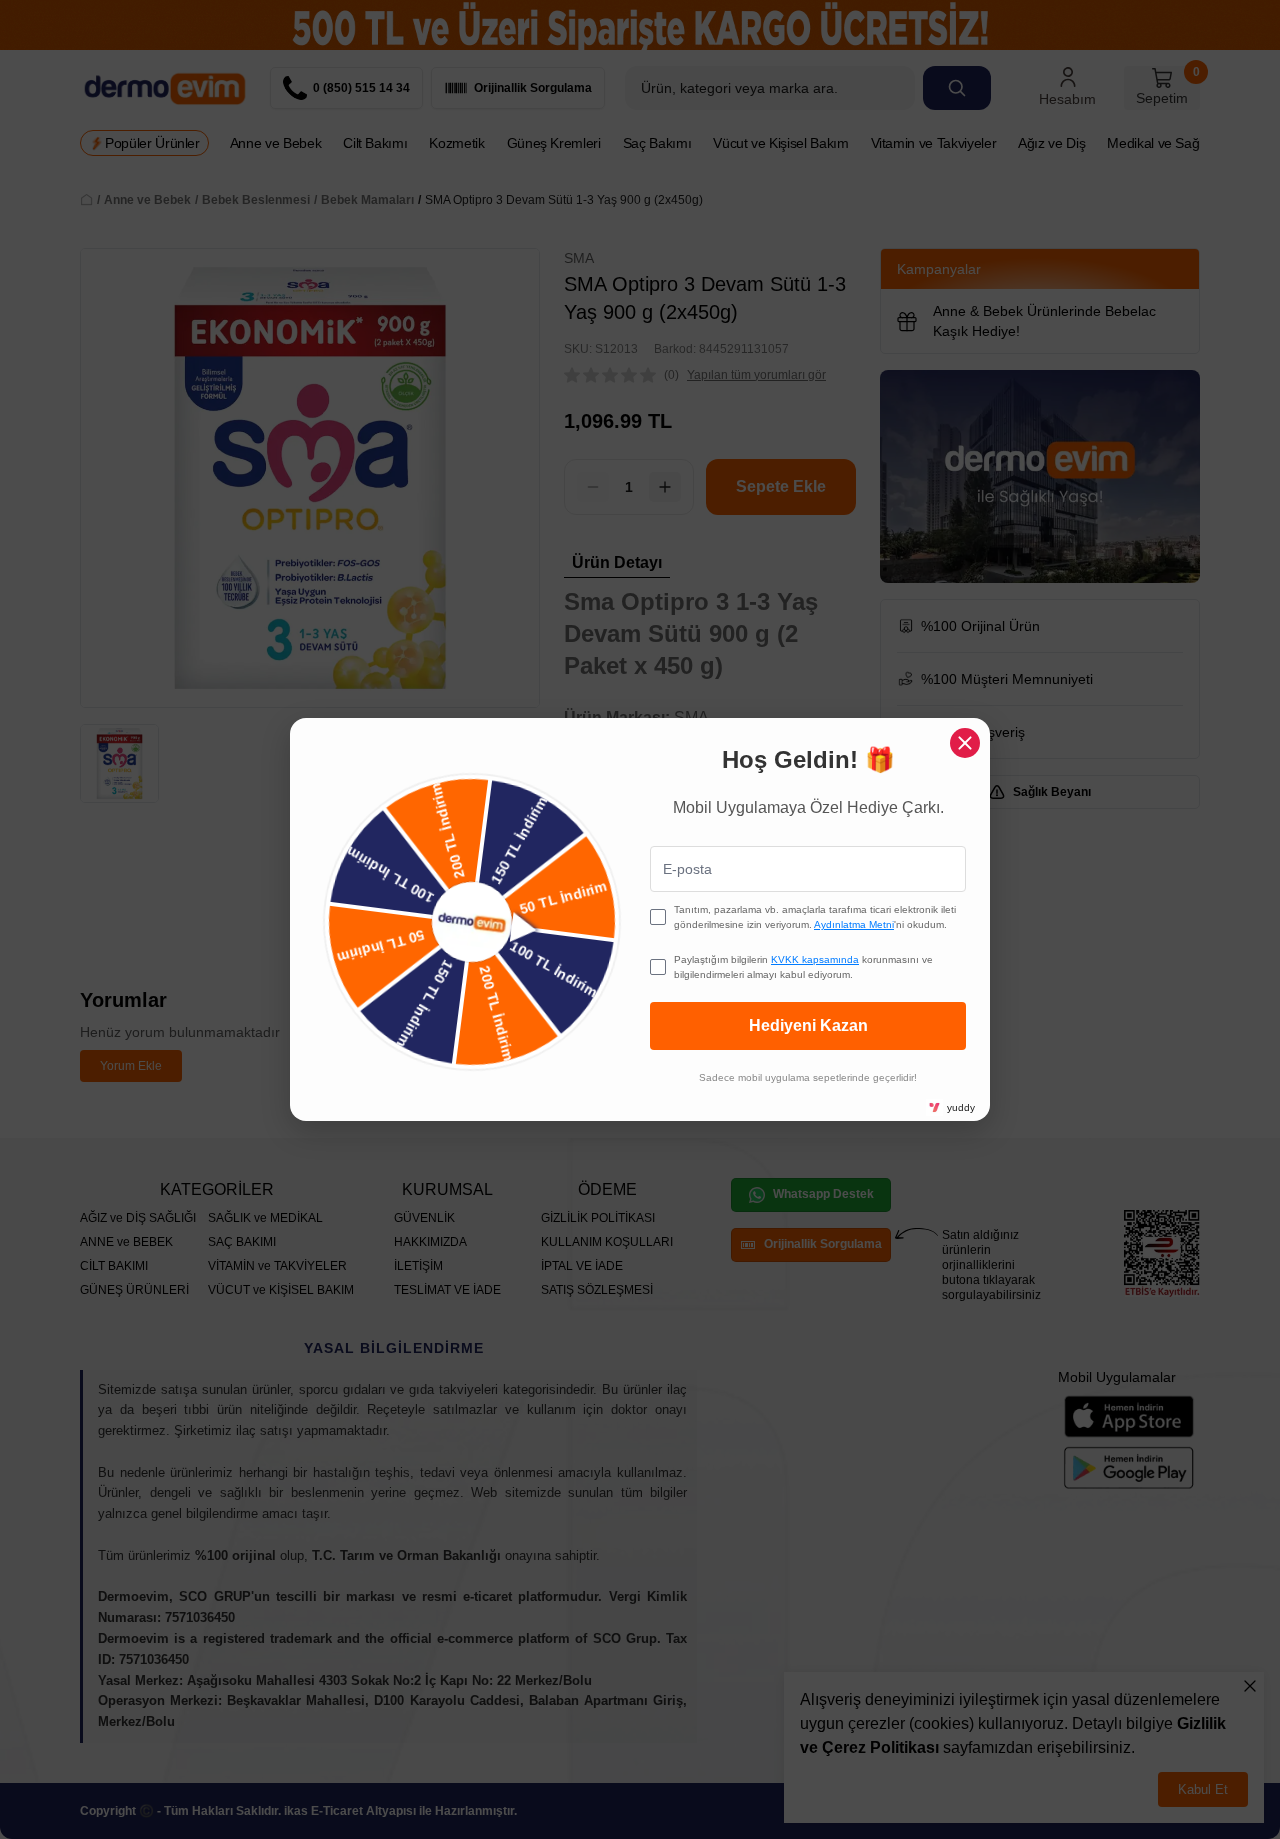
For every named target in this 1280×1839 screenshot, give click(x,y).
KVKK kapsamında (815, 959)
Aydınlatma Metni (854, 924)
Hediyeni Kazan (808, 1025)
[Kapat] (965, 743)
